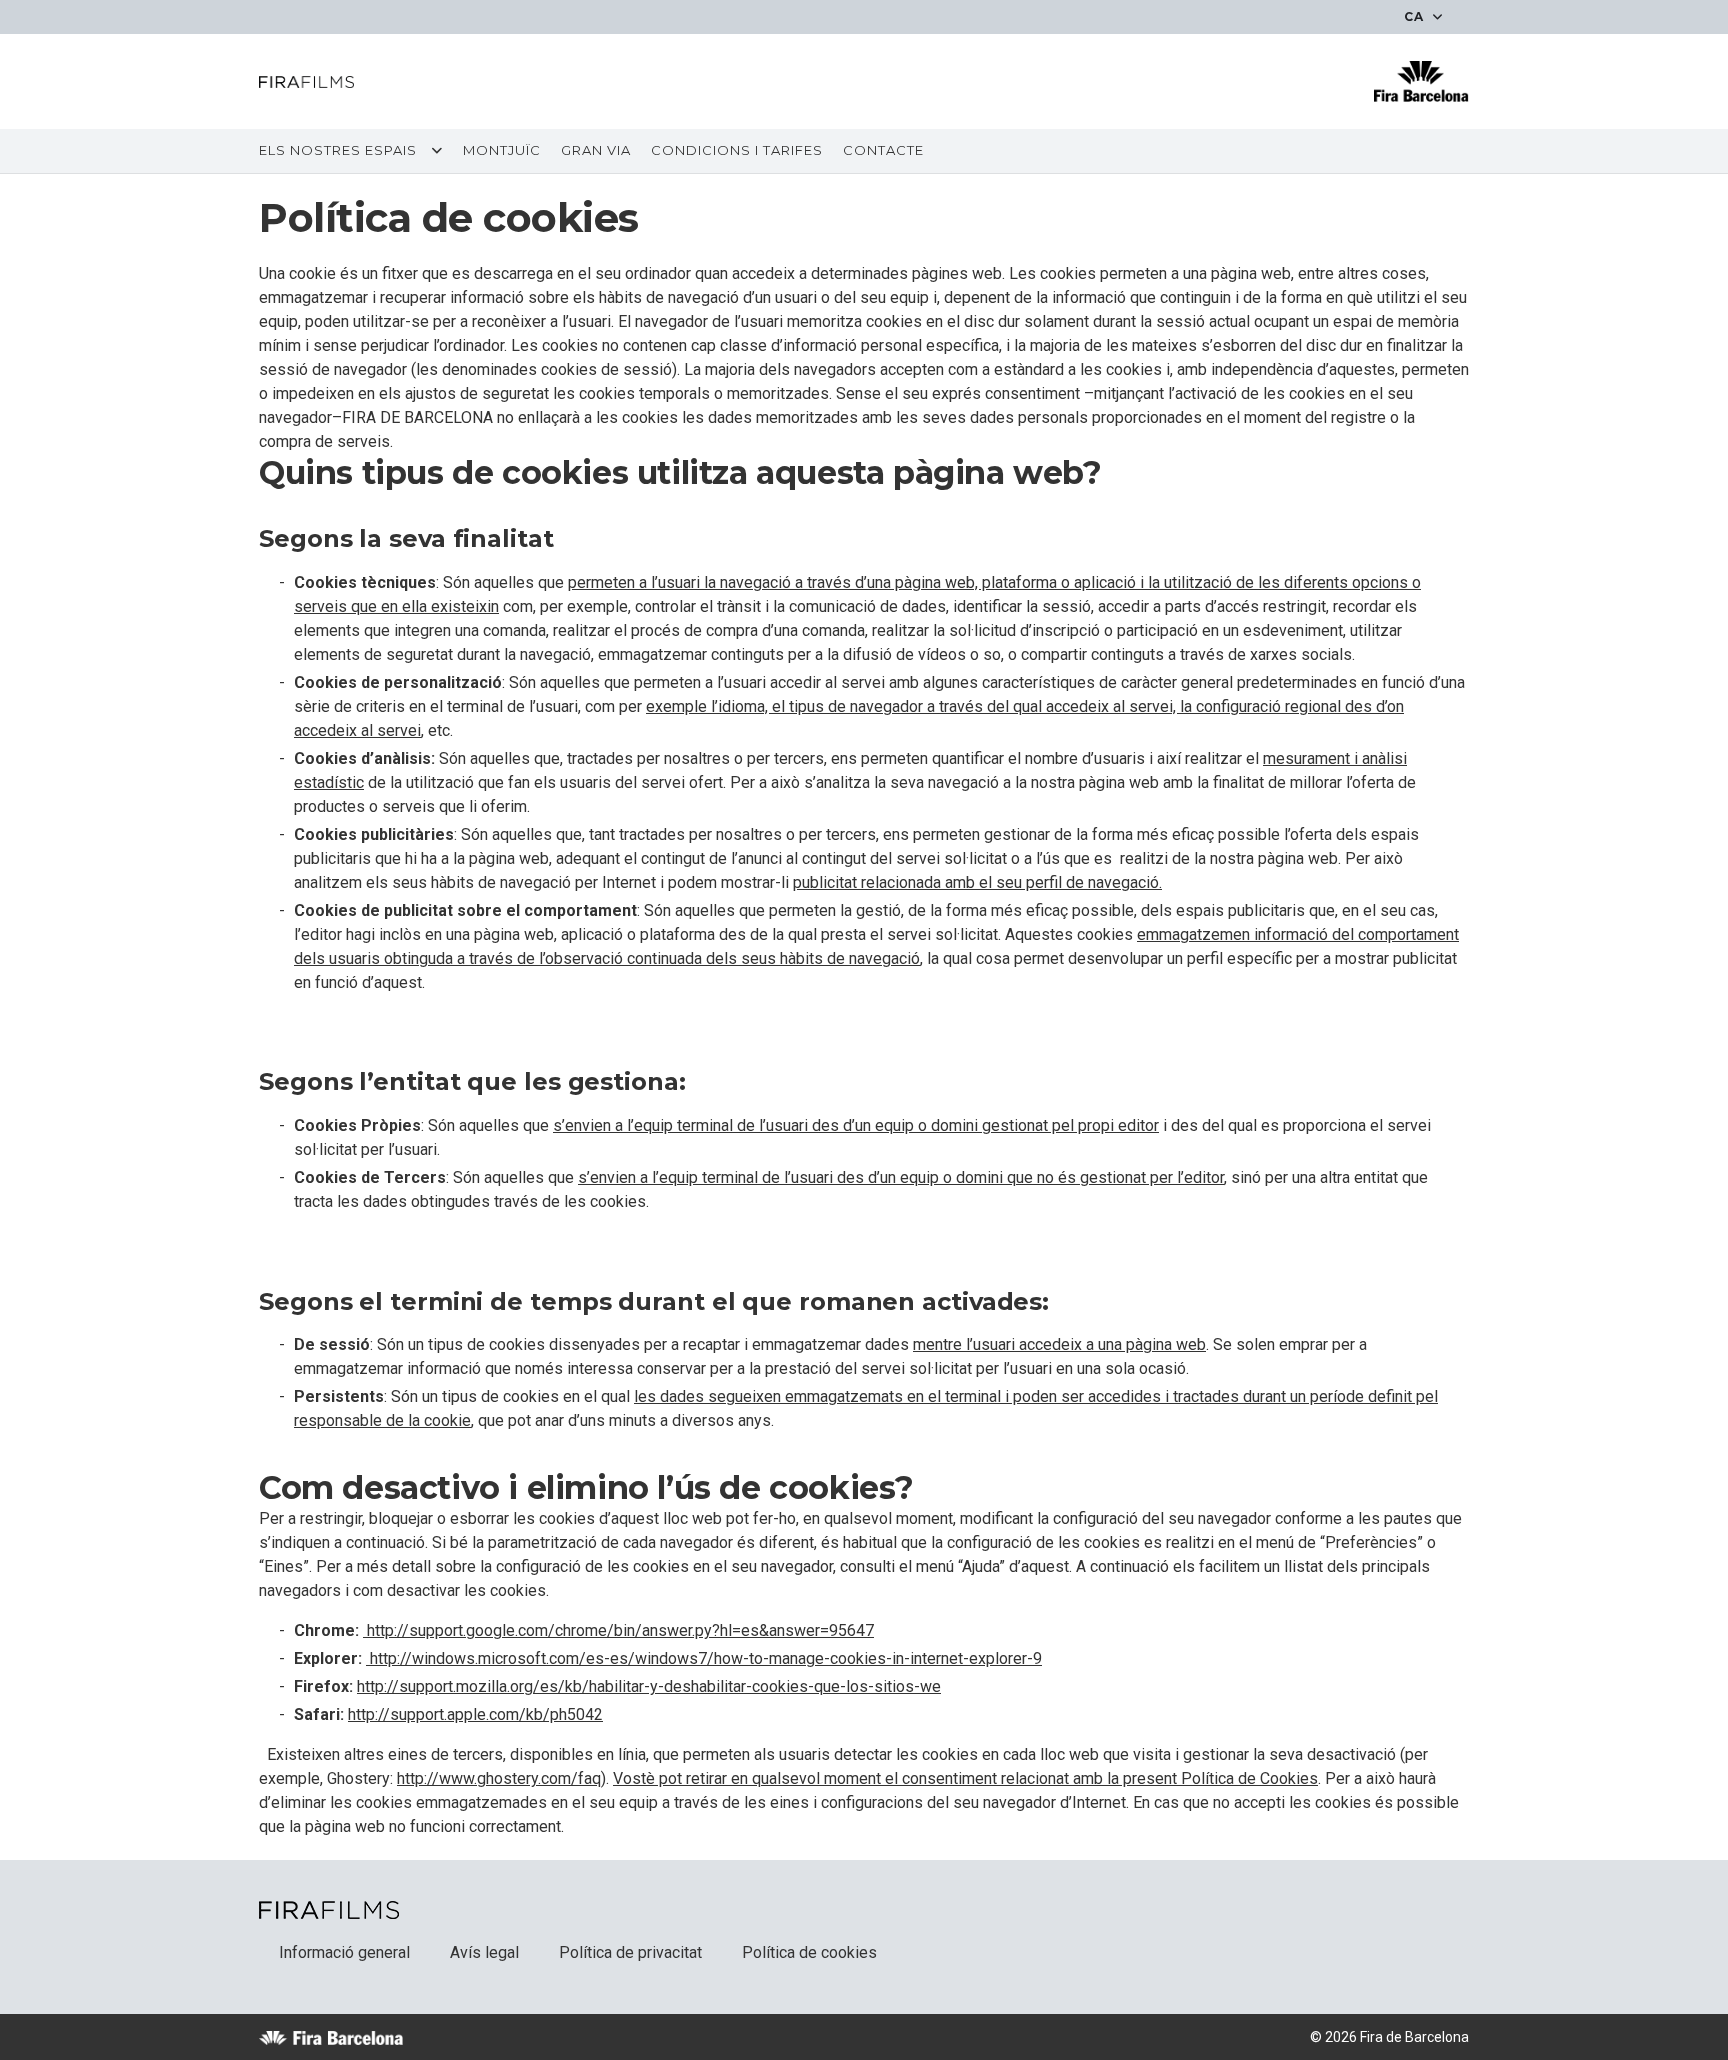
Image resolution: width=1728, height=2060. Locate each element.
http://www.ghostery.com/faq (499, 1778)
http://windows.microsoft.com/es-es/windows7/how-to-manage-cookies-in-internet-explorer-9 (704, 1658)
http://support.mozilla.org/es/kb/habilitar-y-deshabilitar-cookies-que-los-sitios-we (649, 1686)
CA (1416, 16)
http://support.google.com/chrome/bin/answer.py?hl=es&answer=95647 (618, 1630)
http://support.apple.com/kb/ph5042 (475, 1714)
